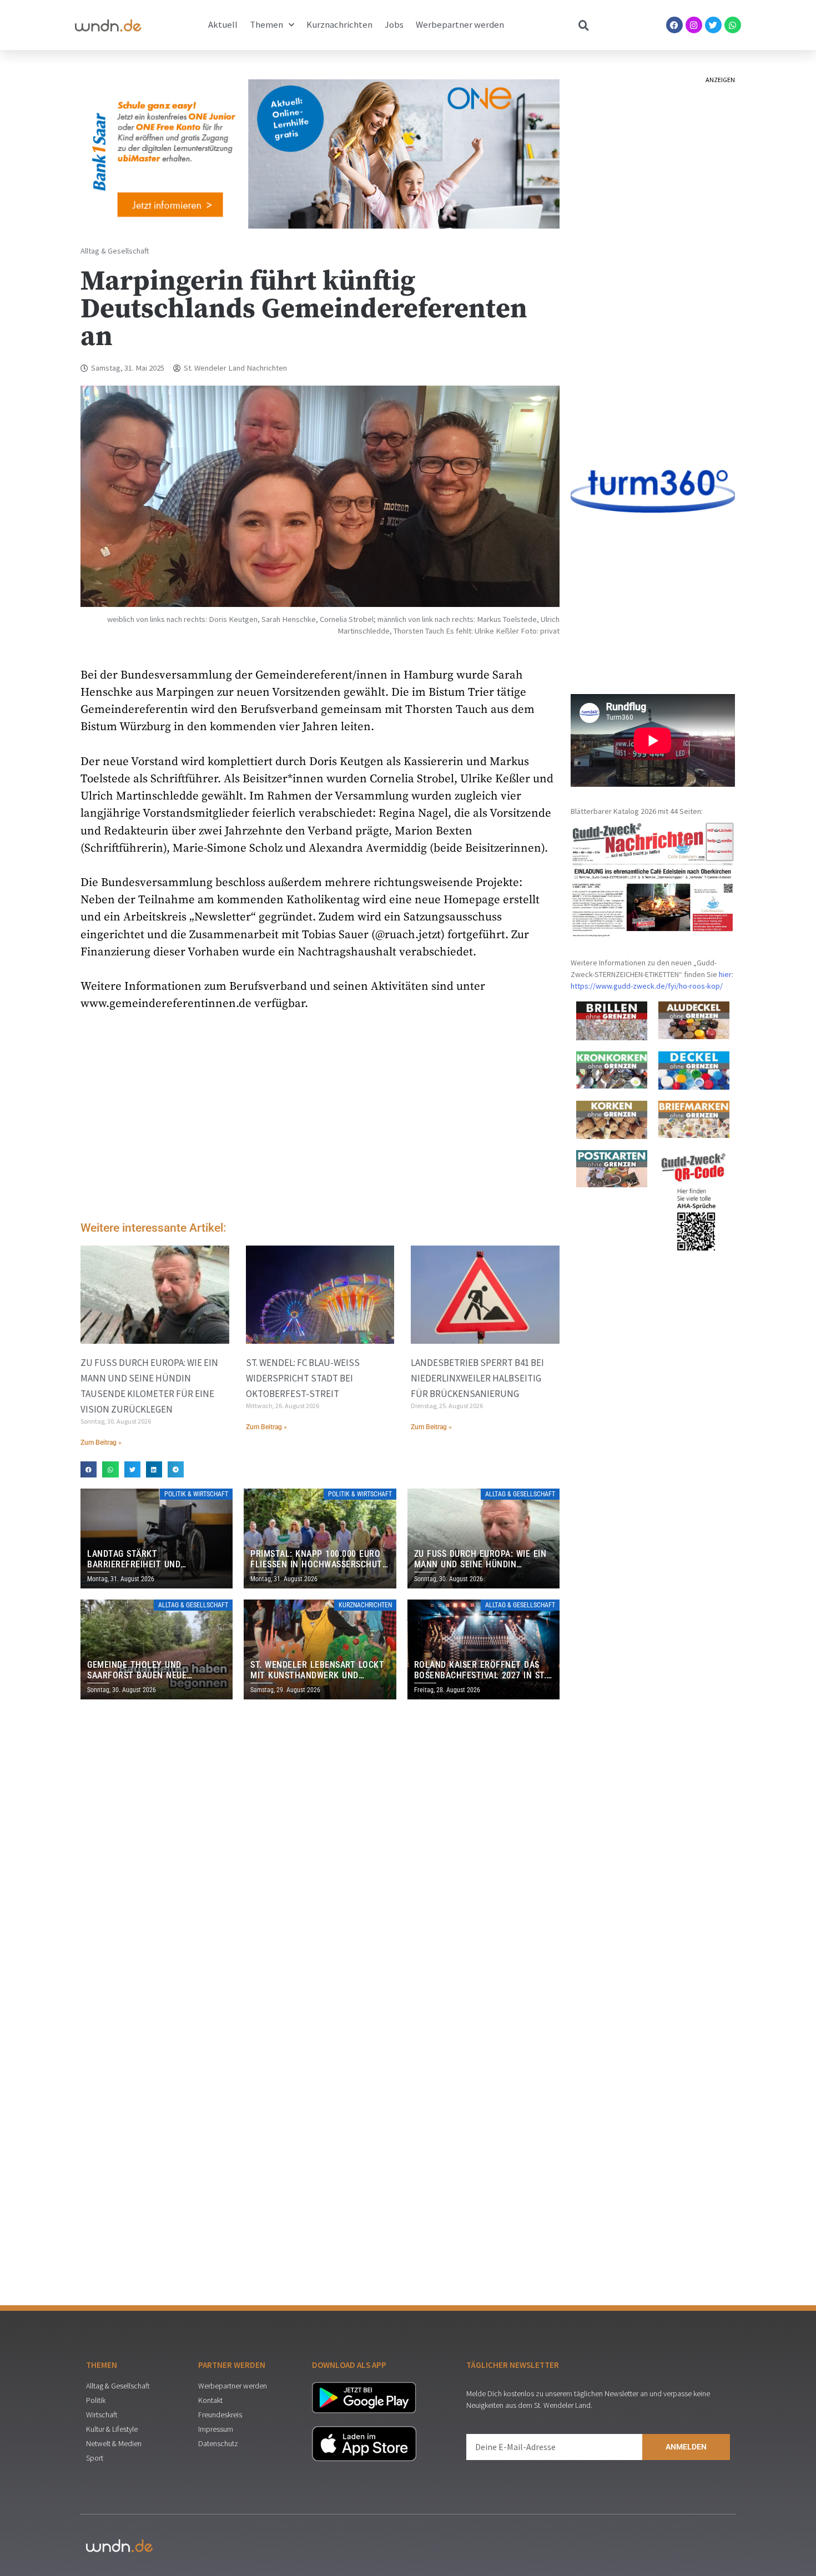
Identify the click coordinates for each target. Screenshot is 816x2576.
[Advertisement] (320, 1119)
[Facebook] (674, 25)
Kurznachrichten (339, 25)
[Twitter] (713, 25)
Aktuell (223, 25)
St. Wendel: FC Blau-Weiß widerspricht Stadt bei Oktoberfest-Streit (303, 1378)
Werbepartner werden (460, 25)
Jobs (394, 25)
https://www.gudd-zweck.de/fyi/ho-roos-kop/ (647, 986)
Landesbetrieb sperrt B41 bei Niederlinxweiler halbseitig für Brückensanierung (477, 1378)
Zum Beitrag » (101, 1443)
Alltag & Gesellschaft (115, 251)
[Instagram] (694, 25)
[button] (89, 1469)
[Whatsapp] (733, 25)
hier (725, 974)
